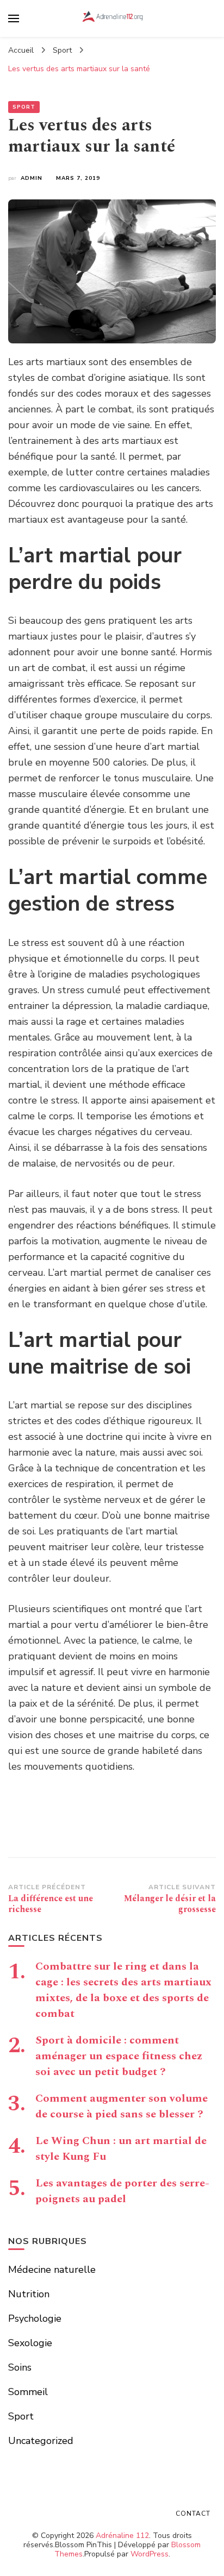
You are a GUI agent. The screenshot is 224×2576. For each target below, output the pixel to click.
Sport (24, 107)
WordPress (150, 2554)
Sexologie (30, 2343)
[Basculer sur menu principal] (14, 18)
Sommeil (28, 2392)
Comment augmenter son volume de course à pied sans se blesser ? (122, 2106)
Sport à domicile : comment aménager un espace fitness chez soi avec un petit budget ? (119, 2056)
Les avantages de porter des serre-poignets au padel (122, 2191)
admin (32, 178)
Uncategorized (41, 2441)
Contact (193, 2514)
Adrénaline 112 (122, 2536)
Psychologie (35, 2318)
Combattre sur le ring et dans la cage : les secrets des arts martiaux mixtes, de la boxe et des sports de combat (123, 1990)
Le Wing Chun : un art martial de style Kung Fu (121, 2149)
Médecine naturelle (52, 2270)
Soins (20, 2367)
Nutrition (29, 2294)
